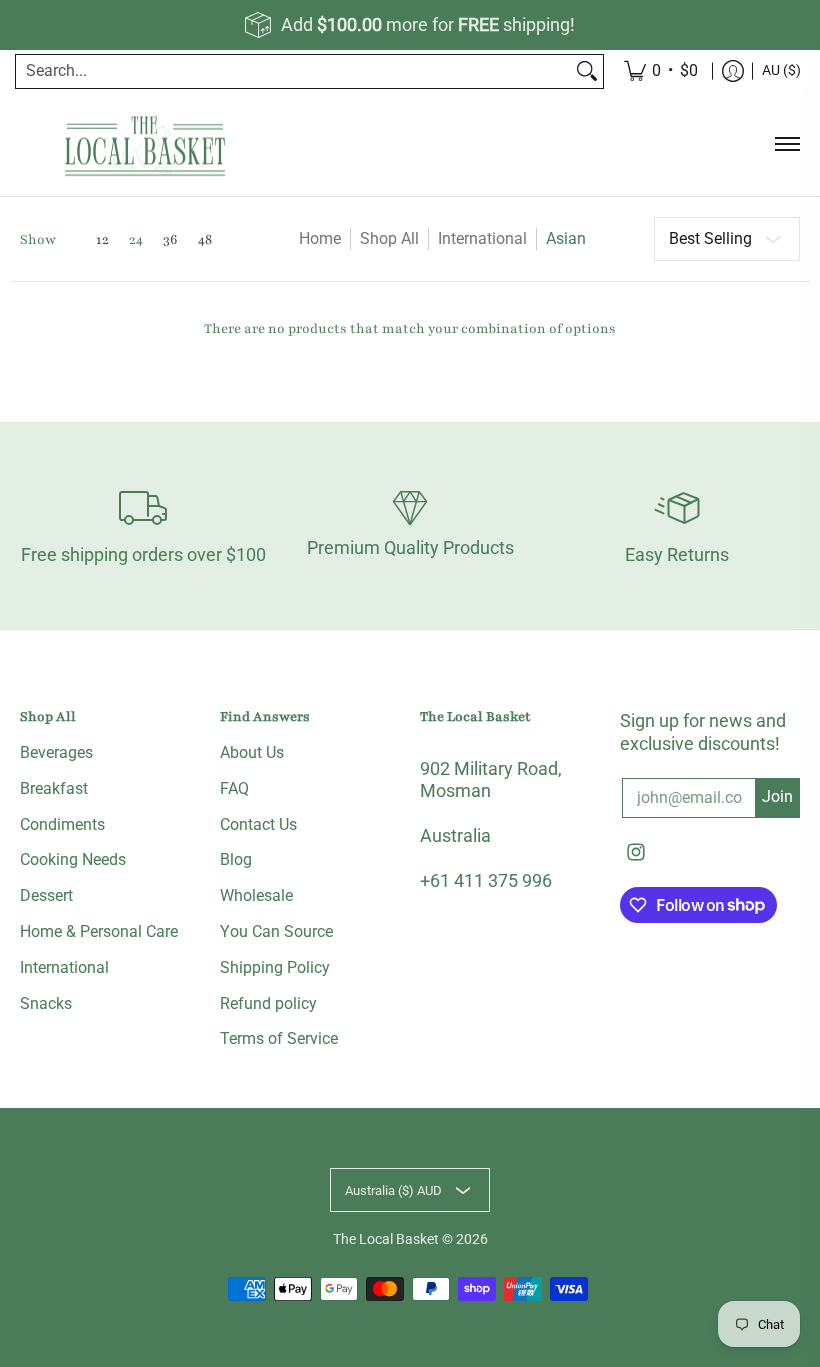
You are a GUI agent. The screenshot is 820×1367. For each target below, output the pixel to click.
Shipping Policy (275, 967)
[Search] (587, 71)
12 (102, 240)
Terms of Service (279, 1038)
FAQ (234, 788)
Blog (236, 859)
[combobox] (293, 71)
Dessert (46, 895)
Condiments (62, 824)
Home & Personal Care (99, 931)
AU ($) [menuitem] (781, 70)
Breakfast (54, 788)
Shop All (389, 238)
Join (777, 796)
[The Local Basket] (145, 144)
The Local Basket (386, 1239)
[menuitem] (733, 71)
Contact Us (258, 824)
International (482, 238)
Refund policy (268, 1003)
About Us (252, 752)
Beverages (56, 752)
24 (136, 240)
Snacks (46, 1003)
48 (205, 240)
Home (320, 238)
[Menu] (786, 144)
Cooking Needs (73, 859)
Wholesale (256, 895)
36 (170, 240)
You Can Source (276, 931)
